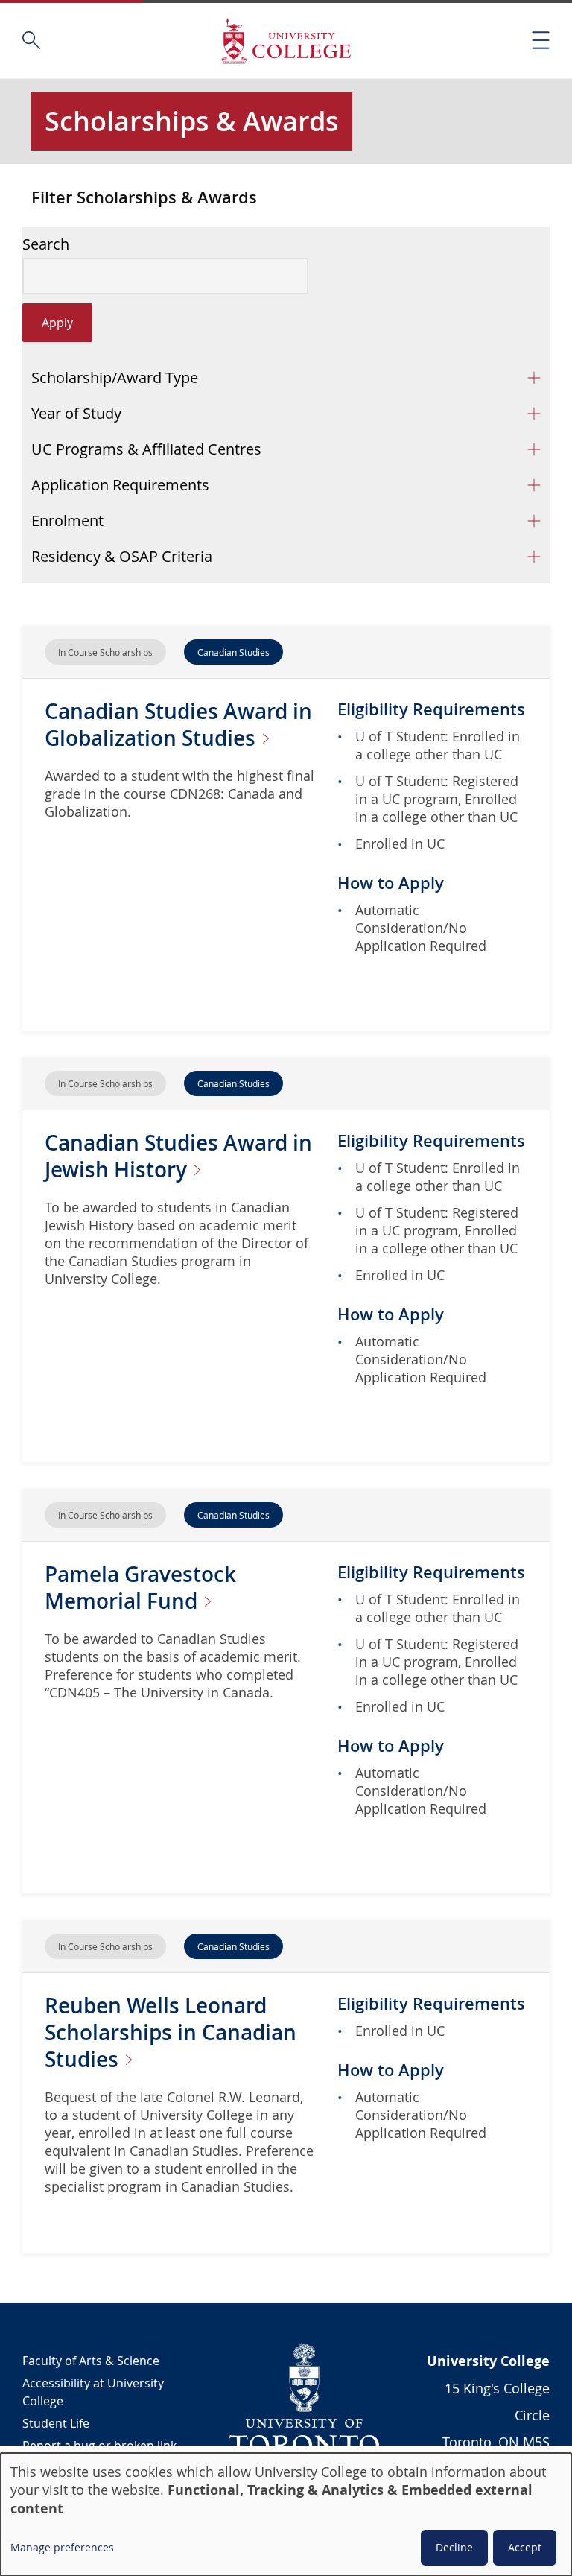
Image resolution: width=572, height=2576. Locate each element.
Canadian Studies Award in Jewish (178, 1156)
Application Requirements (120, 485)
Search (46, 244)
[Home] (286, 41)
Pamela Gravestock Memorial (140, 1588)
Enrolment (67, 520)
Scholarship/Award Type (115, 377)
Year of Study (76, 413)
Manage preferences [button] (62, 2547)
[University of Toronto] (305, 2399)
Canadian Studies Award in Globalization (178, 725)
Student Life (56, 2423)
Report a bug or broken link (99, 2446)
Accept (525, 2547)
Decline (454, 2547)
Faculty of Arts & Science (91, 2361)
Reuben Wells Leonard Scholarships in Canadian (171, 2032)
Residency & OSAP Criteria (122, 556)
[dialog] (286, 2515)
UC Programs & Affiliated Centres (146, 449)
